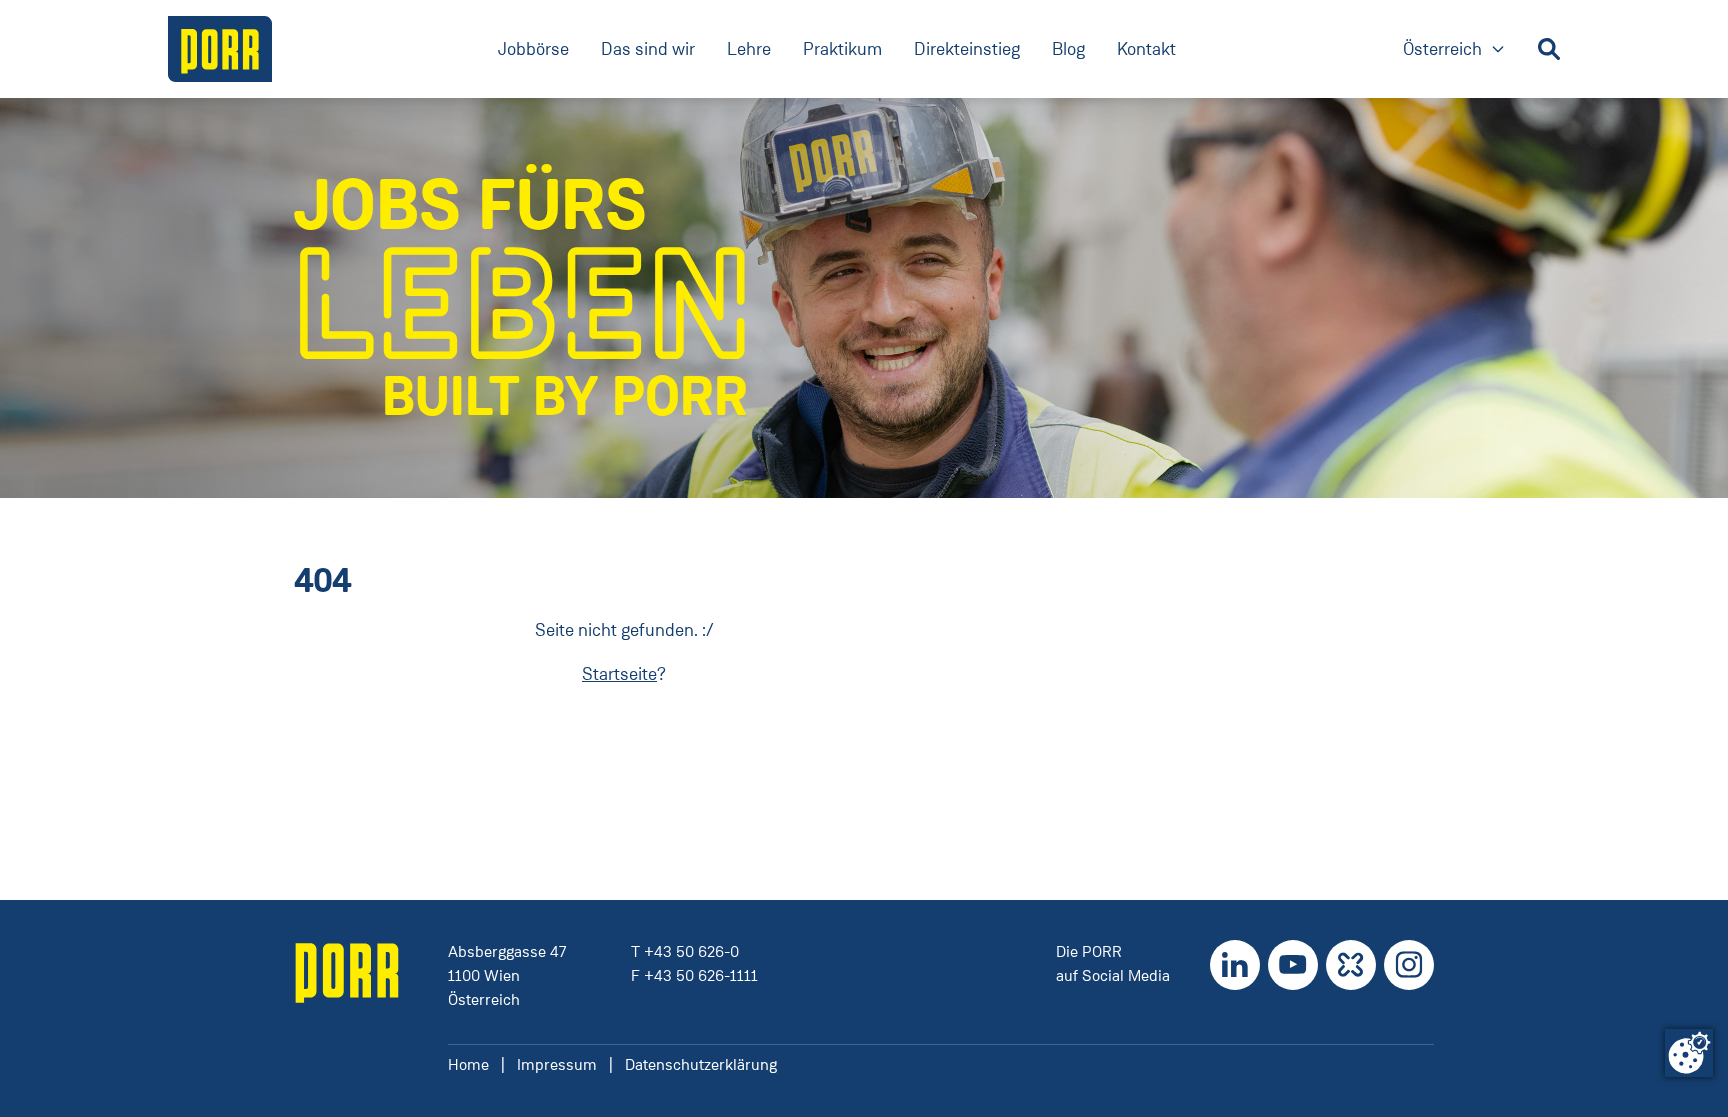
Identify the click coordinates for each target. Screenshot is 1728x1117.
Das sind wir (648, 49)
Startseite (619, 674)
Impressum (557, 1064)
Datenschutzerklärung (701, 1064)
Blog (1068, 49)
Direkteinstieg (967, 49)
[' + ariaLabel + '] (220, 49)
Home (468, 1064)
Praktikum (842, 49)
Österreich (1454, 50)
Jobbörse (533, 49)
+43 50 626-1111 (701, 975)
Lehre (749, 49)
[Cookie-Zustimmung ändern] (1689, 1053)
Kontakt (1146, 49)
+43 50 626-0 (691, 951)
